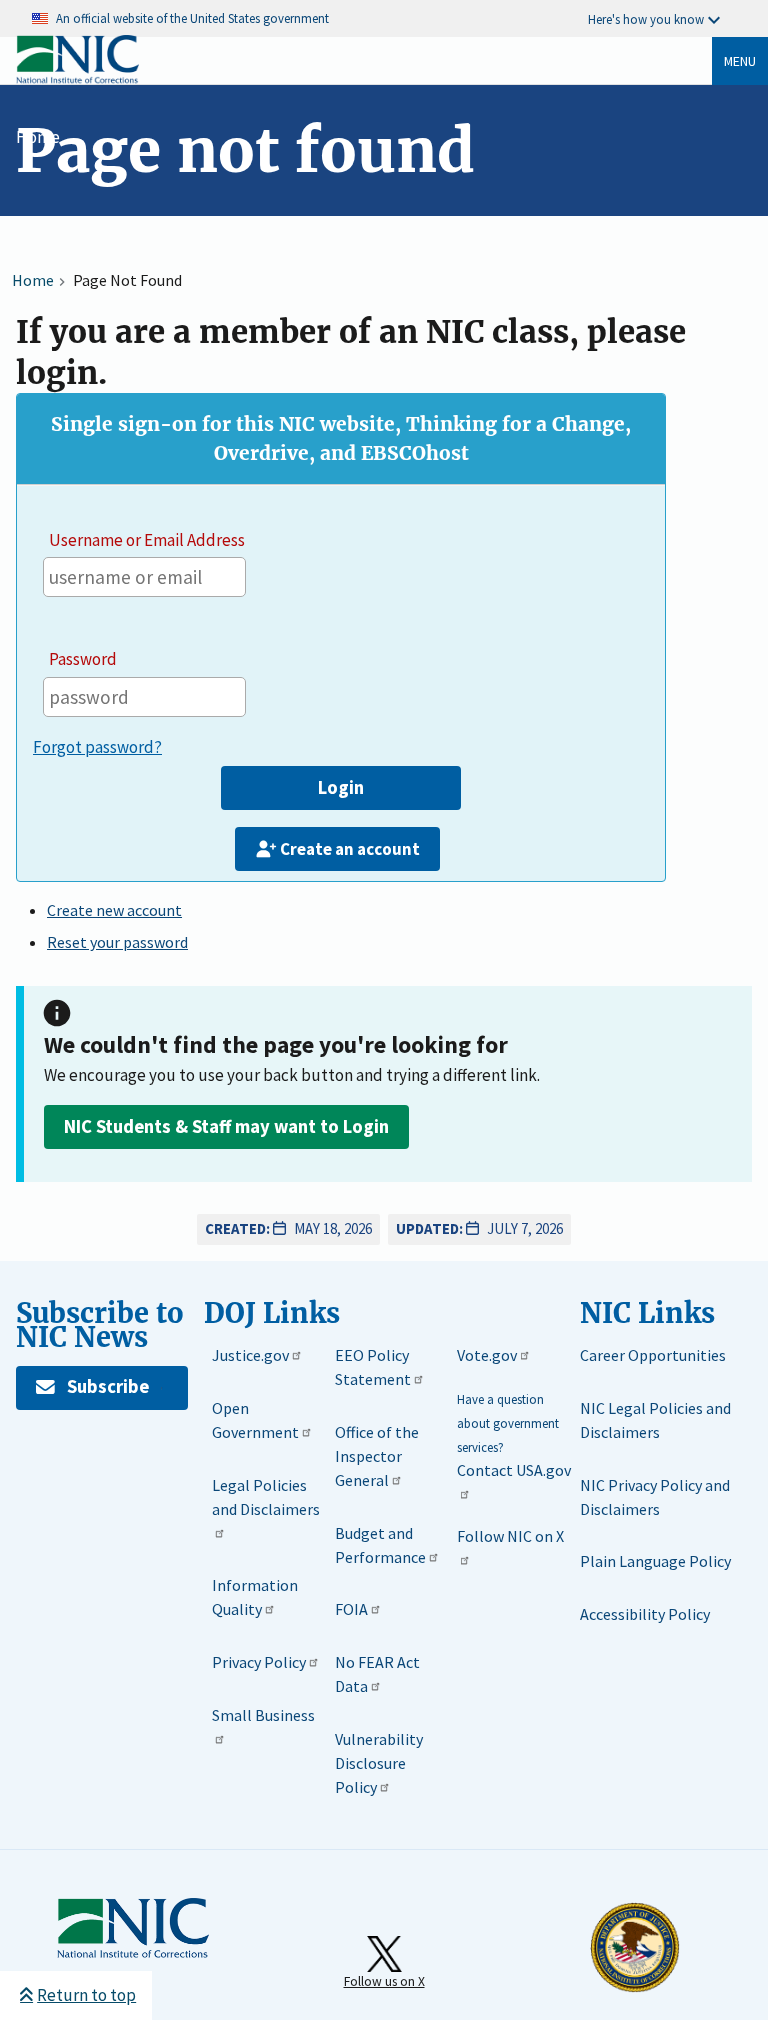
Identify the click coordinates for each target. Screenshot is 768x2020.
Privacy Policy (259, 1662)
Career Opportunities (653, 1355)
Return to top (86, 1995)
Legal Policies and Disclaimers (266, 1497)
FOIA (351, 1609)
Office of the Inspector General (377, 1456)
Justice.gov (250, 1355)
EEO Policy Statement (373, 1367)
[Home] (77, 79)
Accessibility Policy (645, 1614)
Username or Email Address (147, 540)
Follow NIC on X (510, 1536)
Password (83, 659)
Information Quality (255, 1597)
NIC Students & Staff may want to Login (226, 1126)
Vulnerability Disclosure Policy (379, 1763)
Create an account (350, 849)
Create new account (114, 910)
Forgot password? (97, 747)
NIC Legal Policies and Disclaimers (655, 1420)
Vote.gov (487, 1355)
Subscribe (108, 1386)
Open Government (255, 1420)
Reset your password (117, 942)
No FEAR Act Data (377, 1674)
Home (38, 137)
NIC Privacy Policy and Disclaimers (655, 1497)
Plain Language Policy (655, 1561)
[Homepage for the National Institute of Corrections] (133, 1954)
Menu (740, 61)
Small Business (263, 1715)
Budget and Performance (380, 1545)
